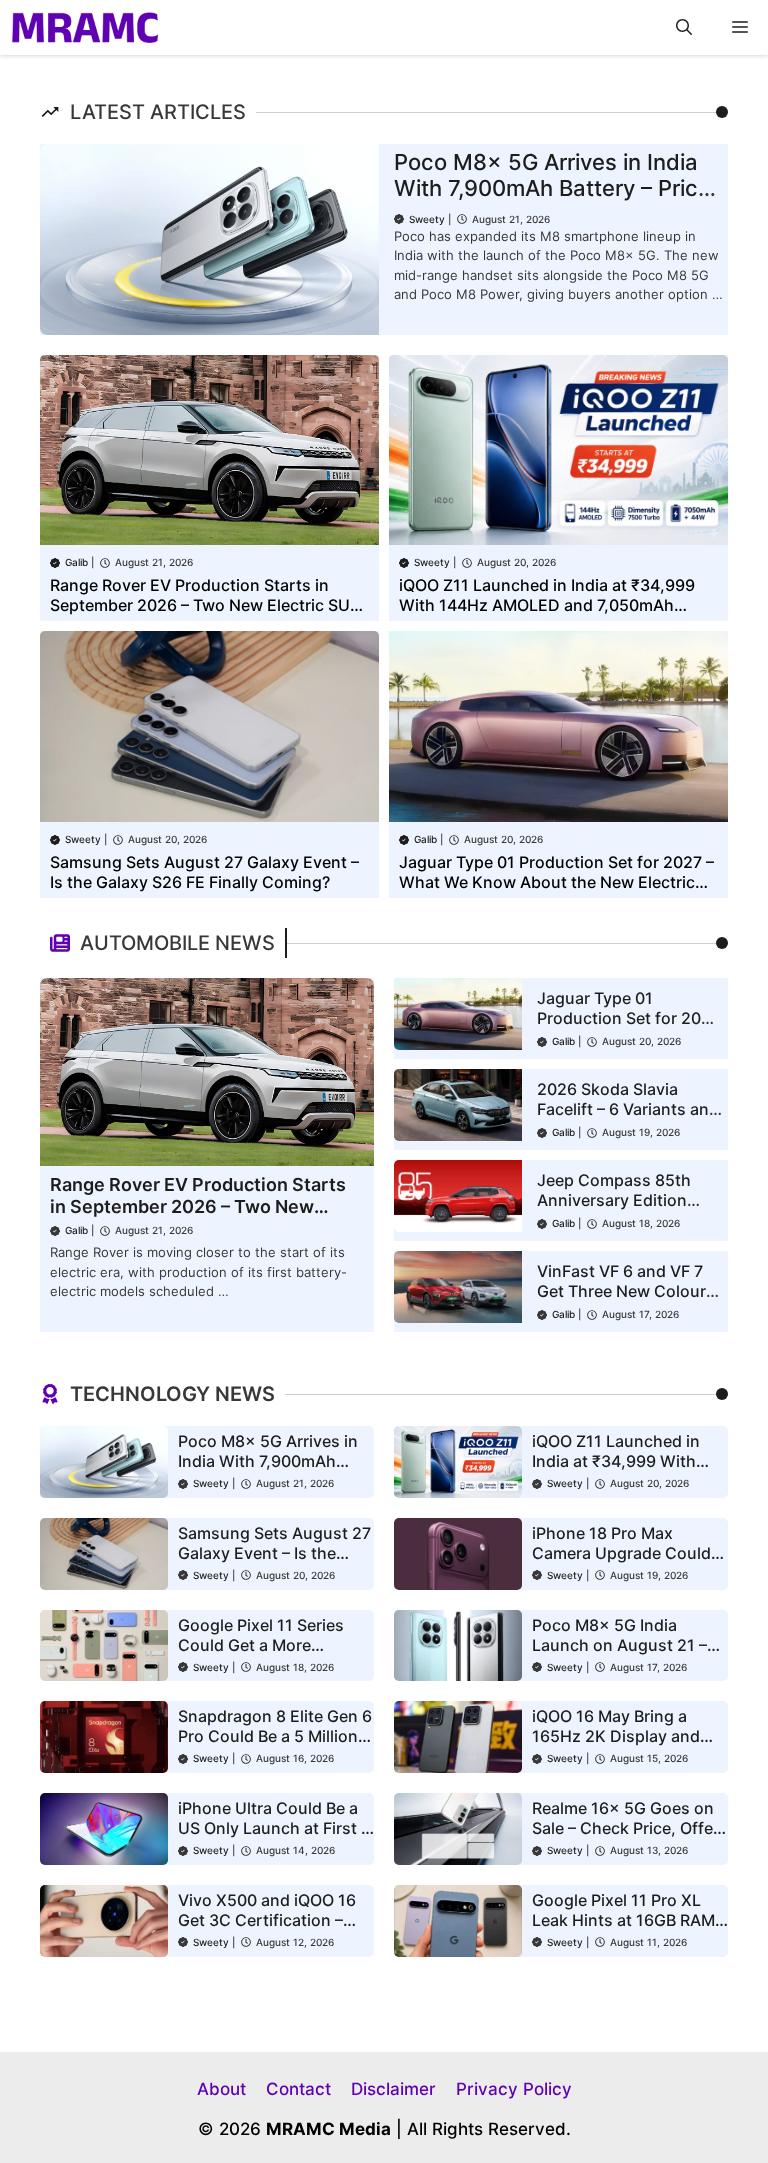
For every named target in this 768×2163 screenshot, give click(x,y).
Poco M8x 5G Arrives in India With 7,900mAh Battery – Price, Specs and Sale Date (555, 188)
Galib (76, 562)
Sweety (427, 219)
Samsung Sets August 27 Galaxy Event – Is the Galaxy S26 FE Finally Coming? (204, 872)
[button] (684, 27)
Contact (298, 2089)
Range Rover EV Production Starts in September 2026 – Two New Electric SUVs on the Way (209, 605)
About (221, 2089)
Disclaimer (393, 2089)
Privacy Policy (514, 2089)
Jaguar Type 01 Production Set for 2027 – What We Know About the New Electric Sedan (556, 882)
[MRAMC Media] (85, 27)
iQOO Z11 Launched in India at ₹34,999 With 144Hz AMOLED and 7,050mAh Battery (547, 605)
